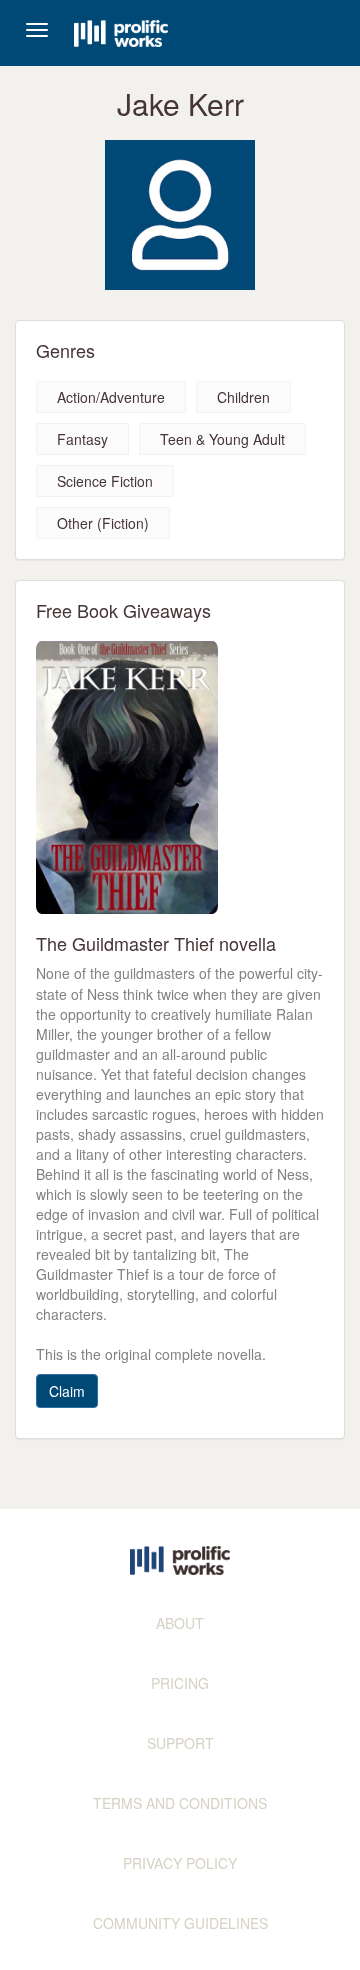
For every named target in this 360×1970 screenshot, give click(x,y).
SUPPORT (180, 1743)
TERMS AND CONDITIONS (180, 1803)
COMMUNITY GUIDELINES (180, 1923)
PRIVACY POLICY (180, 1863)
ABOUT (180, 1623)
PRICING (180, 1683)
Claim (67, 1391)
